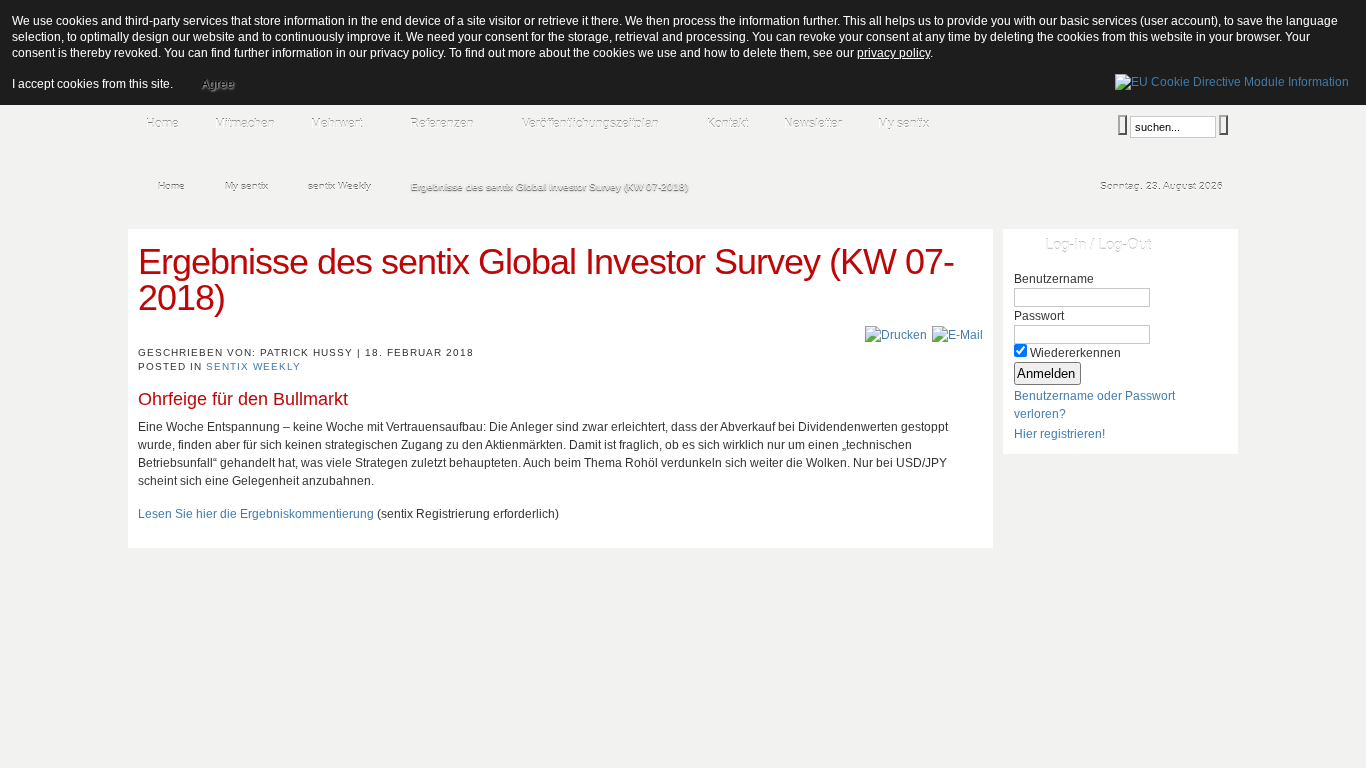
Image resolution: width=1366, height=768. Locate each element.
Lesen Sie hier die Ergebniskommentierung (256, 514)
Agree (217, 84)
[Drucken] (896, 335)
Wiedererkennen (1075, 353)
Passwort (1039, 316)
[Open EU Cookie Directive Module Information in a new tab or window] (1232, 79)
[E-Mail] (957, 335)
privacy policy (893, 53)
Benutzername (1054, 279)
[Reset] (1223, 125)
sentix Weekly (253, 366)
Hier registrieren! (1059, 434)
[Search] (1122, 125)
